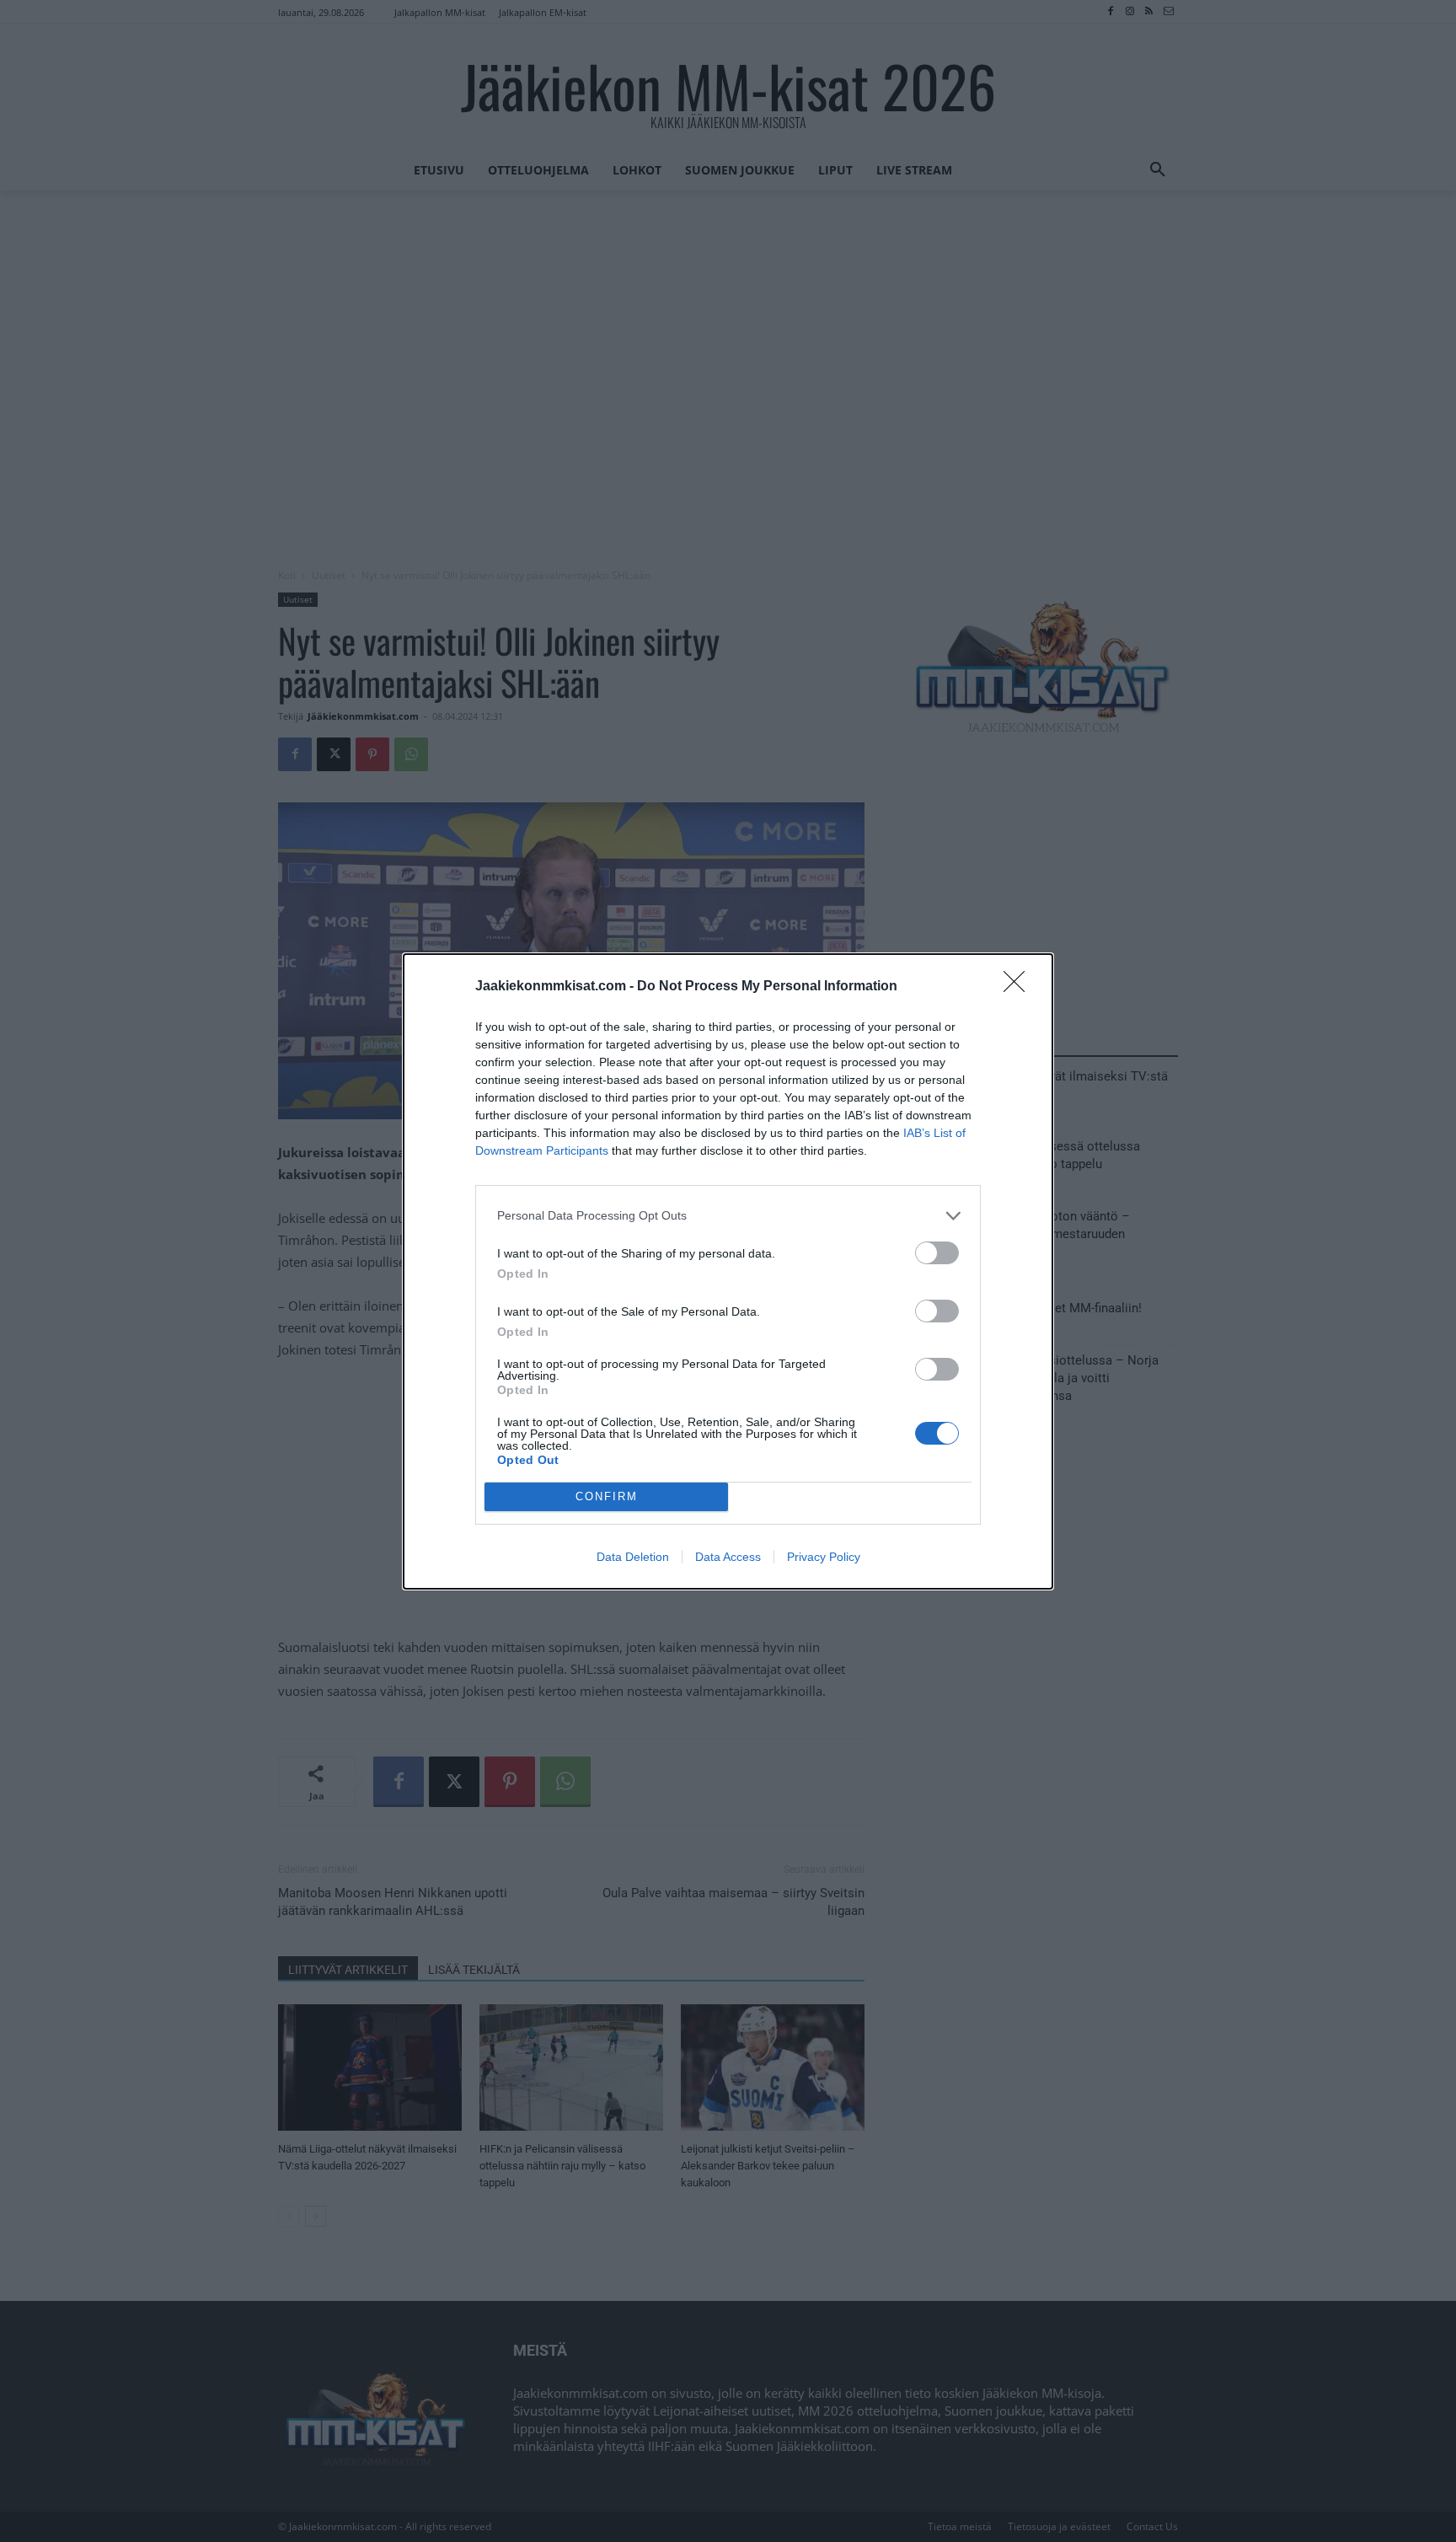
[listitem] (728, 1216)
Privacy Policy (824, 1557)
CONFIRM (607, 1496)
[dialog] (728, 1271)
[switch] (937, 1253)
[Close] (1020, 987)
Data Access (728, 1557)
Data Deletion (633, 1557)
